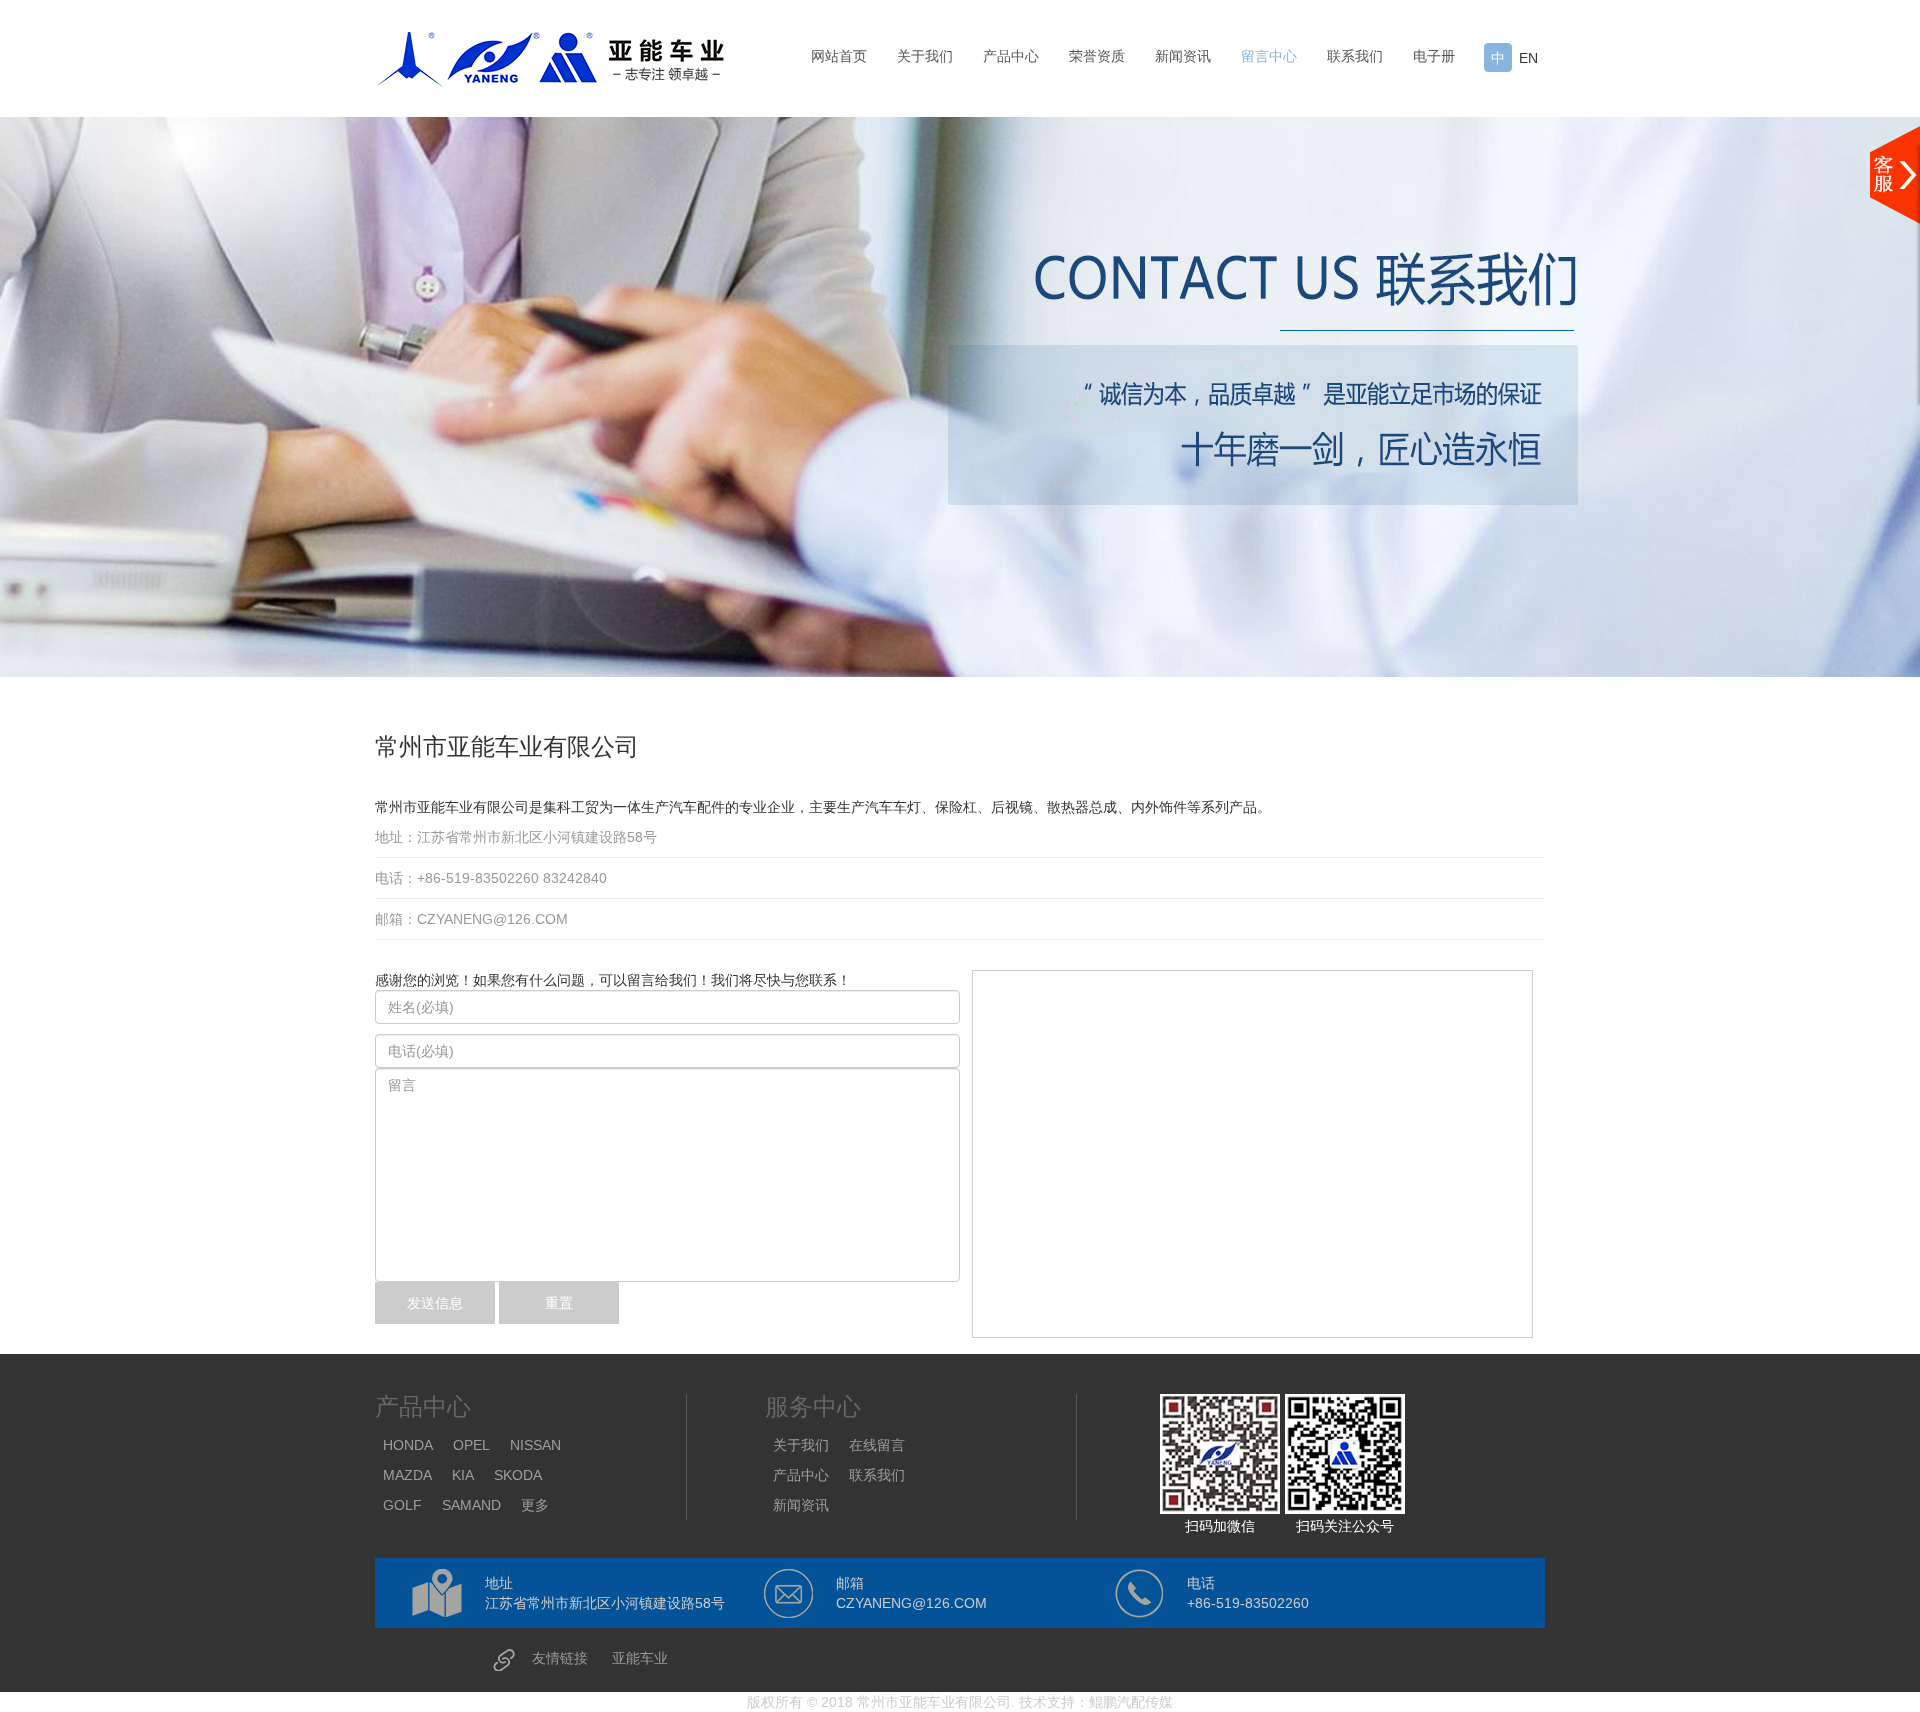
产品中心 (1011, 56)
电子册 (1434, 56)
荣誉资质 (1097, 56)
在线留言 (877, 1445)
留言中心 (1269, 56)
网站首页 (839, 56)
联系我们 (1355, 56)
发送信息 (435, 1303)
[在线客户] (1895, 175)
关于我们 (925, 56)
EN (1528, 58)
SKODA (518, 1475)
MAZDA (407, 1475)
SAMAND (471, 1505)
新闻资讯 (1183, 56)
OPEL (471, 1445)
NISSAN (535, 1445)
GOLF (402, 1505)
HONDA (408, 1445)
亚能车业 (640, 1658)
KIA (463, 1475)
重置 (559, 1303)
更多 (535, 1505)
